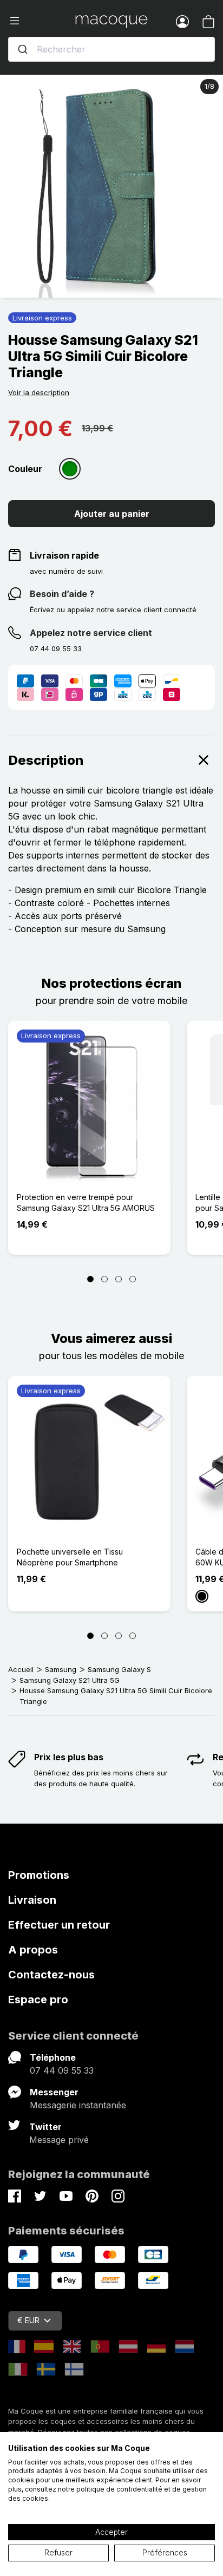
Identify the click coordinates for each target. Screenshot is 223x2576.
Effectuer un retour (59, 1925)
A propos (33, 1950)
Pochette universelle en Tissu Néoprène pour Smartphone (70, 1557)
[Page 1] (90, 1279)
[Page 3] (119, 1279)
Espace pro (38, 2000)
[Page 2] (104, 1279)
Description (46, 760)
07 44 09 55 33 (62, 2070)
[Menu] (42, 21)
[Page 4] (133, 1279)
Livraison (32, 1900)
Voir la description (39, 392)
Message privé (59, 2140)
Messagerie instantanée (78, 2105)
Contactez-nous (51, 1975)
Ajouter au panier (112, 514)
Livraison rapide (64, 555)
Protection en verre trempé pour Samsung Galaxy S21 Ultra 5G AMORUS (86, 1202)
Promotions (39, 1875)
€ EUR (28, 2320)
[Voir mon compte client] (182, 21)
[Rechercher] (23, 49)
